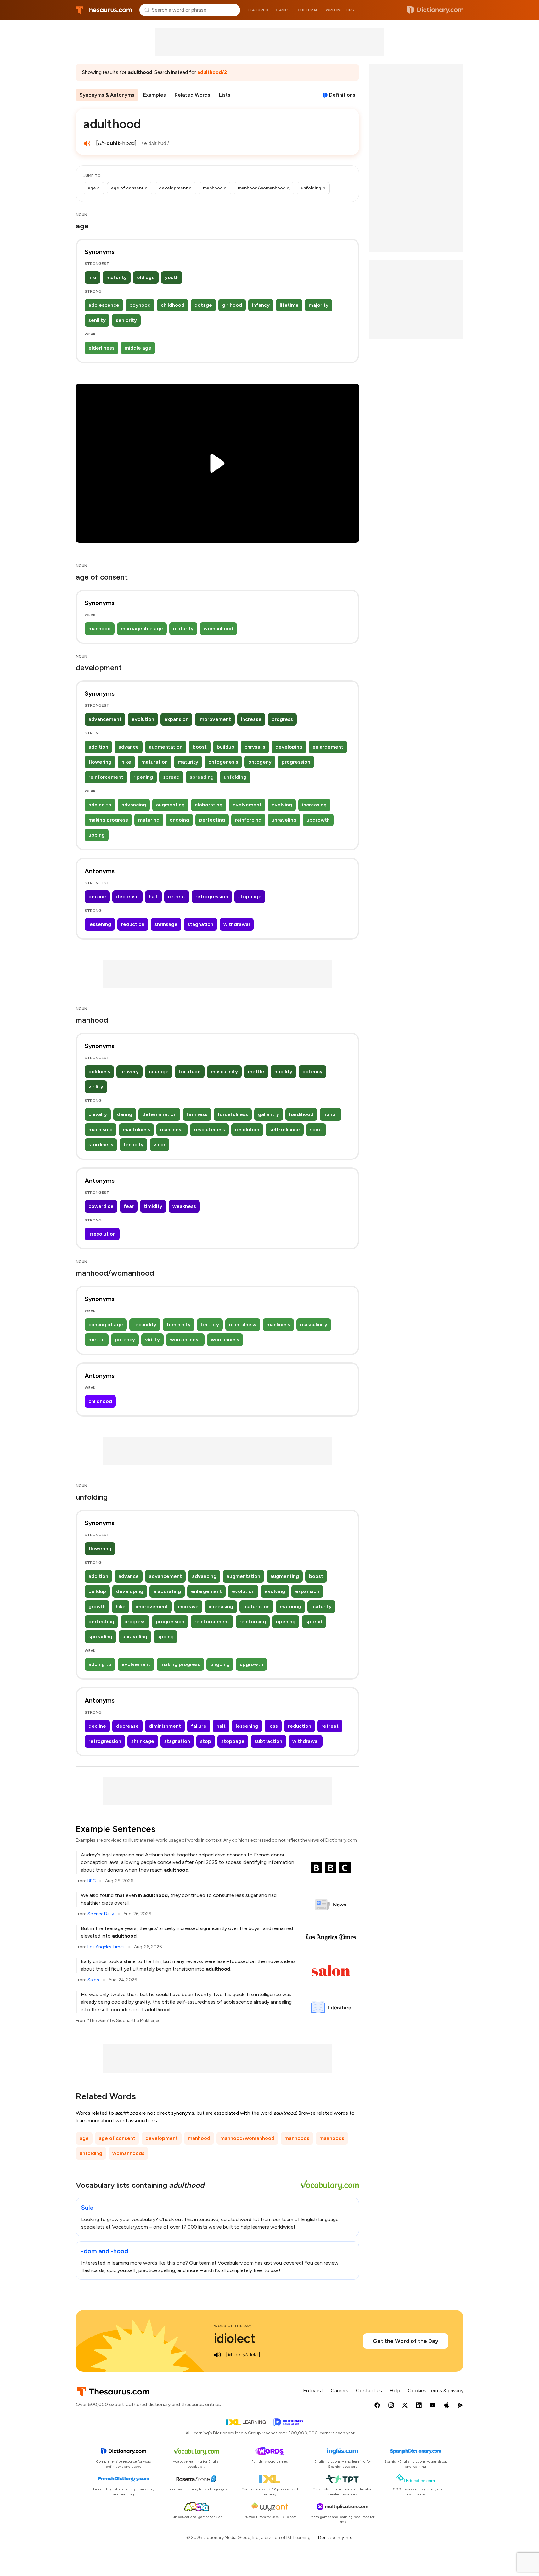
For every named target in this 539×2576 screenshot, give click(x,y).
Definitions (342, 95)
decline (97, 897)
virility (96, 1087)
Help (395, 2391)
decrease (127, 897)
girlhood (232, 305)
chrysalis (255, 747)
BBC (92, 1881)
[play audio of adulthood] (87, 143)
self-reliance (285, 1129)
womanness (225, 1340)
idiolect (235, 2338)
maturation (154, 762)
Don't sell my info (335, 2537)
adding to (100, 805)
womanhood (218, 629)
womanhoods (128, 2153)
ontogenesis (223, 762)
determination (159, 1114)
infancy (261, 305)
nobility (283, 1072)
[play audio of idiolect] (218, 2355)
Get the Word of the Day (406, 2341)
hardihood (301, 1114)
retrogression (212, 897)
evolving (282, 805)
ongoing (179, 820)
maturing (149, 820)
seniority (126, 320)
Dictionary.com (435, 10)
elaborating (209, 805)
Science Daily (101, 1914)
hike (126, 762)
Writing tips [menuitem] (340, 10)
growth (97, 1606)
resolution (247, 1129)
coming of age (106, 1324)
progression (296, 762)
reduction (133, 924)
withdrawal (237, 924)
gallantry (269, 1114)
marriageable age (142, 629)
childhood (173, 305)
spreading (202, 777)
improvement (215, 719)
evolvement (247, 805)
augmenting (170, 805)
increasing (314, 805)
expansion (176, 719)
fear (129, 1206)
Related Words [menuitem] (192, 95)
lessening (100, 924)
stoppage (250, 897)
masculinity (224, 1072)
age (84, 2138)
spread (171, 777)
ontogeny (260, 762)
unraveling (284, 820)
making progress (108, 820)
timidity (153, 1206)
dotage (203, 305)
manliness (172, 1129)
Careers (340, 2391)
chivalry (98, 1114)
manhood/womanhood (247, 2138)
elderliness (101, 348)
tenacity (133, 1145)
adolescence (104, 305)
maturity (117, 277)
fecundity (145, 1324)
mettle (256, 1072)
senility (97, 320)
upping (97, 835)
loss (273, 1726)
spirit (316, 1129)
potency (312, 1072)
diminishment (165, 1726)
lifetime (289, 305)
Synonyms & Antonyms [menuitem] (107, 95)
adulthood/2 (212, 72)
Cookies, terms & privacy (436, 2391)
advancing (134, 805)
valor (160, 1145)
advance (129, 747)
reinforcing (248, 820)
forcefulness (233, 1114)
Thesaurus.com (104, 10)
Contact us (369, 2391)
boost (200, 747)
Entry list (313, 2391)
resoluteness (209, 1129)
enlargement (328, 747)
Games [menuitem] (283, 10)
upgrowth (318, 820)
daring (125, 1114)
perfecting (212, 820)
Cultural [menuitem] (308, 10)
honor (330, 1114)
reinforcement (106, 777)
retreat (177, 897)
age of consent (117, 2138)
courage (159, 1072)
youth (172, 277)
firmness (197, 1114)
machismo (101, 1129)
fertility (210, 1324)
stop (206, 1741)
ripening (143, 777)
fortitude (190, 1072)
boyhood (140, 305)
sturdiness (101, 1145)
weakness (184, 1206)
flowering (100, 762)
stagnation (200, 924)
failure (199, 1726)
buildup (226, 747)
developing (289, 747)
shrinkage (166, 924)
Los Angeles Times (106, 1947)
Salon (93, 1980)
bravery (129, 1072)
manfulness (136, 1129)
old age (146, 277)
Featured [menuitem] (258, 10)
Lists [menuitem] (225, 95)
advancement (105, 719)
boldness (99, 1072)
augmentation (166, 747)
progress (282, 719)
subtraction (268, 1741)
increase (251, 719)
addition (98, 747)
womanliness (185, 1340)
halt (153, 897)
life (92, 277)
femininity (179, 1324)
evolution (143, 719)
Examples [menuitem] (154, 95)
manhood (100, 629)
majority (319, 305)
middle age (138, 348)
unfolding (235, 777)
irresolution (102, 1234)
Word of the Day (233, 2326)
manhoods (297, 2138)
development (162, 2138)
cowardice (101, 1206)
